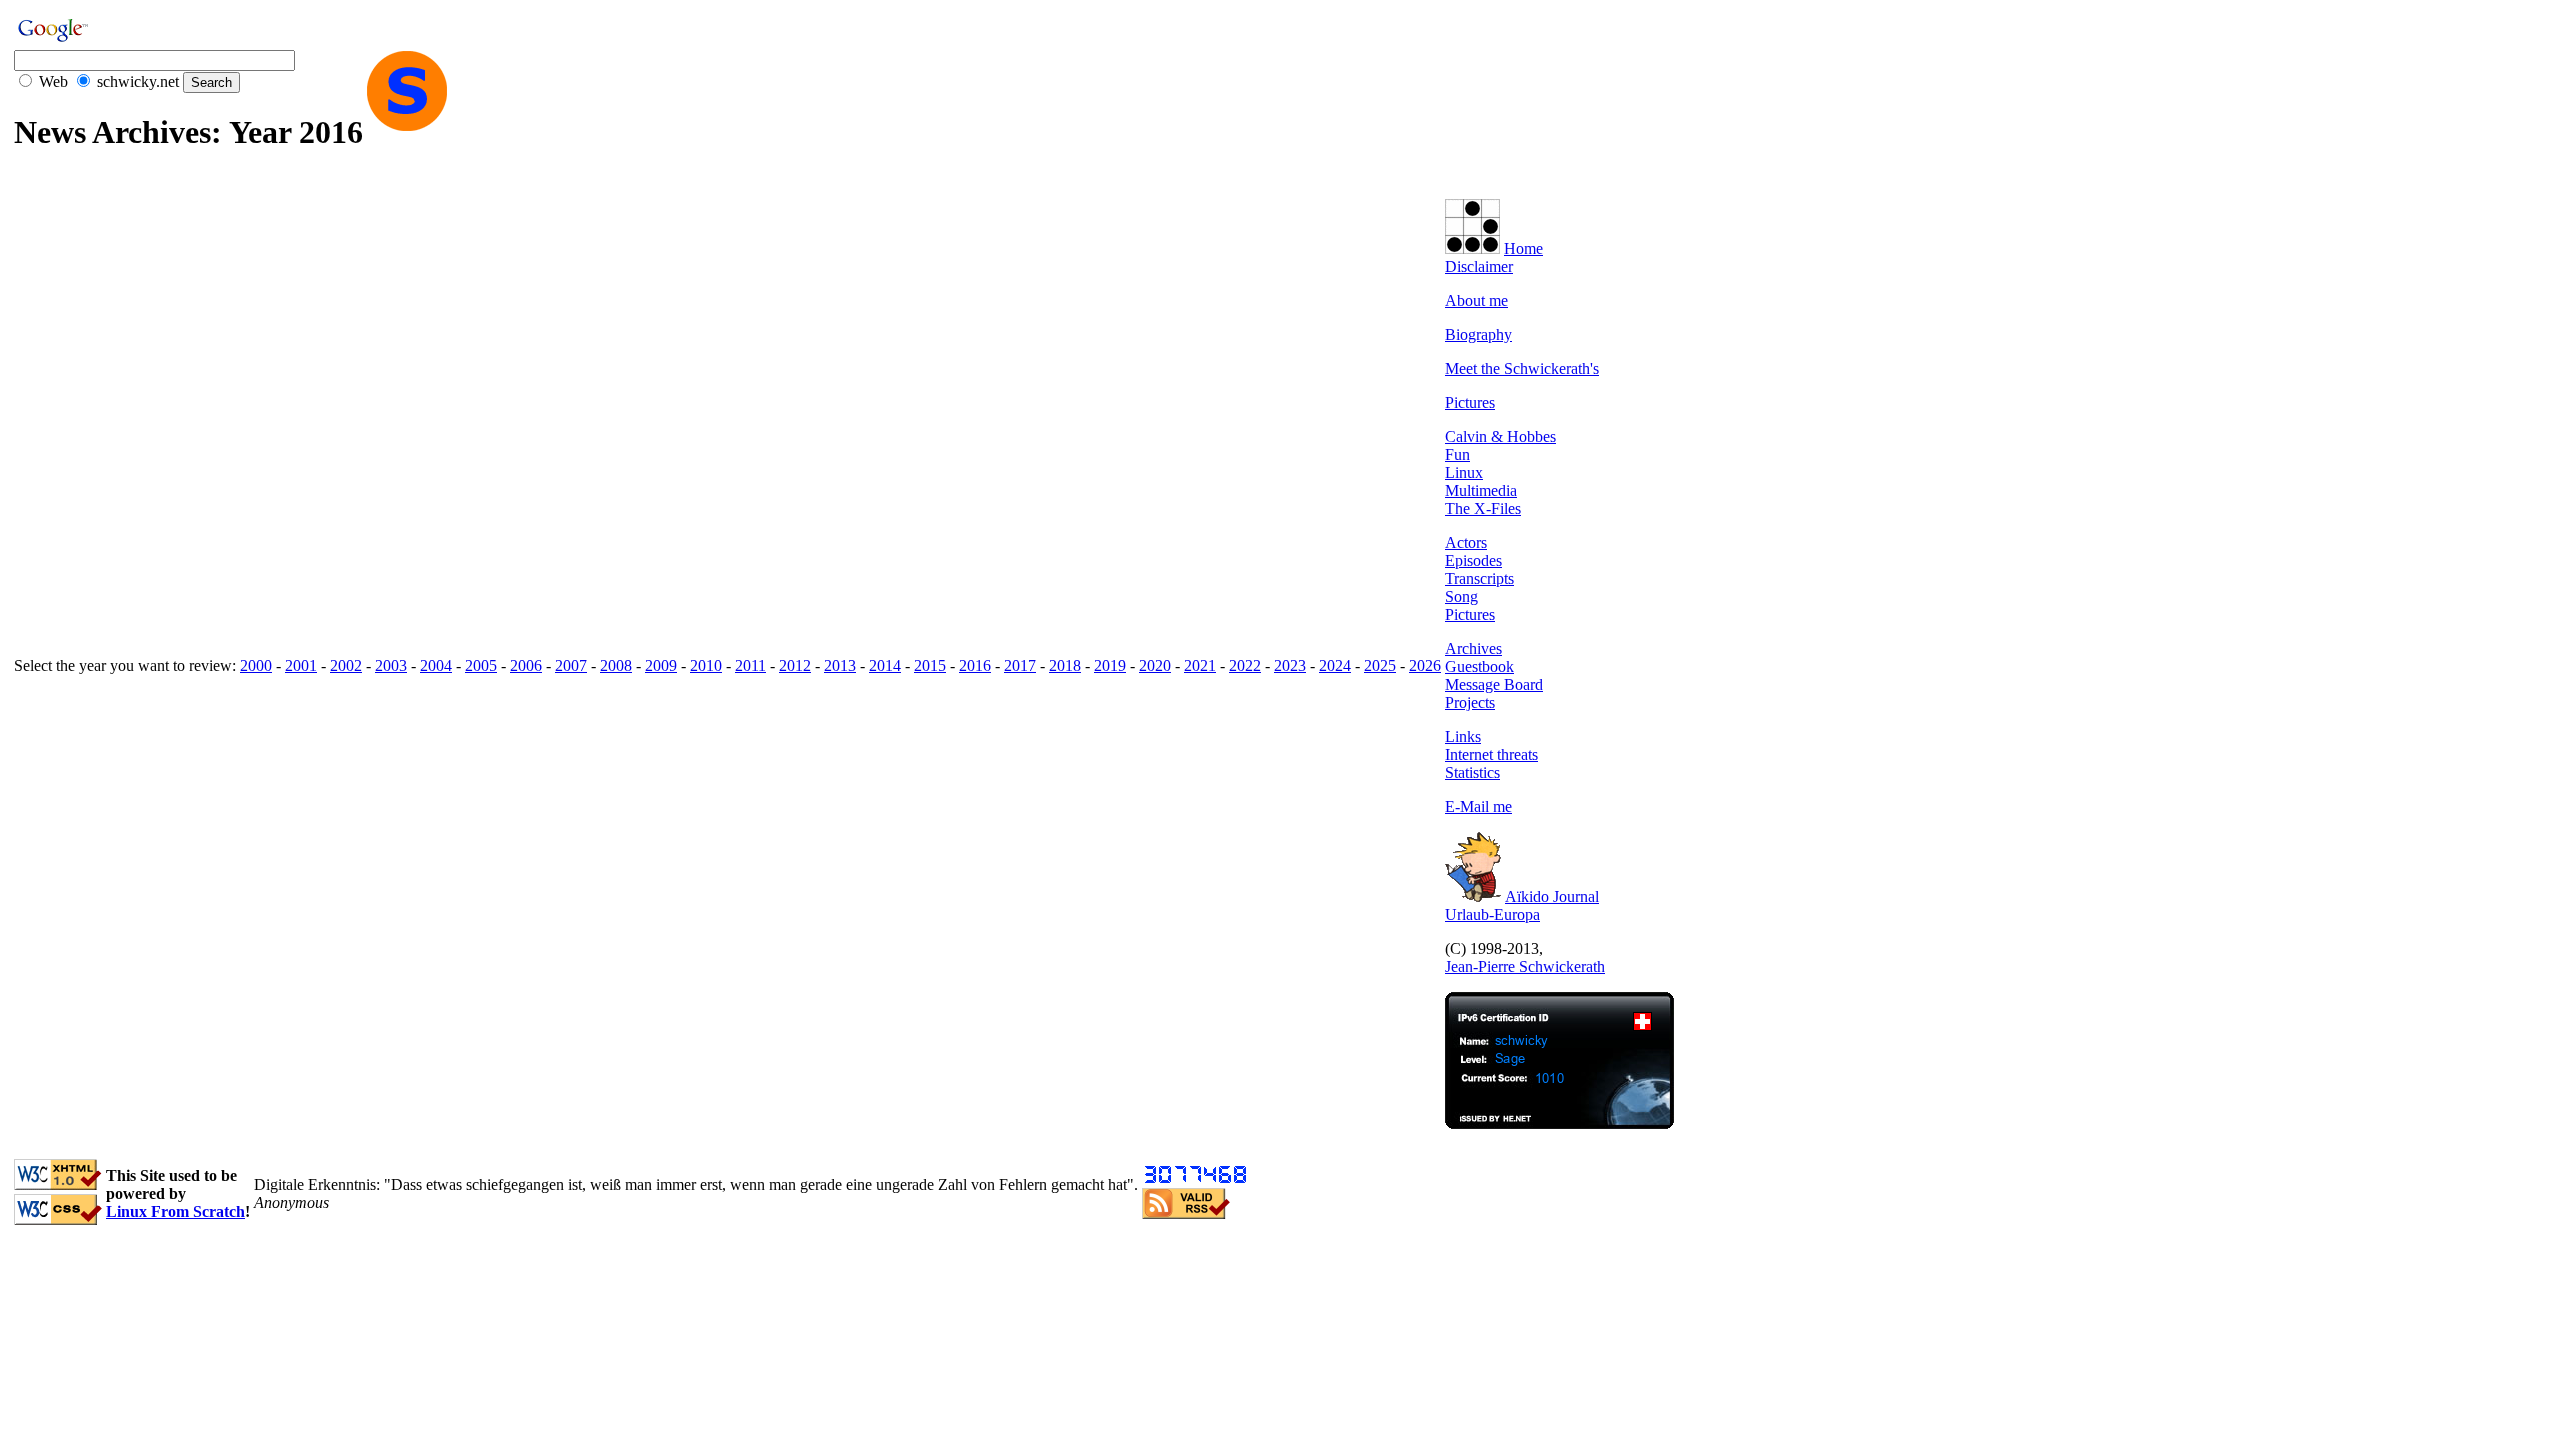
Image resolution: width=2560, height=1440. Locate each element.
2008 (616, 665)
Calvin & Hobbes (1500, 436)
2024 (1335, 665)
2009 (661, 665)
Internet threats (1491, 754)
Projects (1470, 702)
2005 (481, 665)
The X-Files (1483, 508)
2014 (885, 665)
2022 (1245, 665)
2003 (391, 665)
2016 (975, 665)
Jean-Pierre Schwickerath (1525, 966)
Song (1461, 596)
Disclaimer (1479, 266)
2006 (526, 665)
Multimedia (1481, 490)
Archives (1473, 648)
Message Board (1494, 684)
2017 (1020, 665)
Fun (1457, 454)
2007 (571, 665)
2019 (1110, 665)
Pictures (1470, 402)
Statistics (1472, 772)
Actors (1466, 542)
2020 (1155, 665)
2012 (795, 665)
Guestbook (1479, 666)
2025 (1380, 665)
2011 (750, 665)
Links (1463, 736)
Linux (1464, 472)
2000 (256, 665)
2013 (840, 665)
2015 (930, 665)
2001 (301, 665)
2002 (346, 665)
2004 (436, 665)
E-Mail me (1478, 806)
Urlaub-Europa (1492, 914)
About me (1476, 300)
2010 (706, 665)
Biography (1478, 334)
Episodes (1473, 560)
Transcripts (1479, 578)
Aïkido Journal (1552, 896)
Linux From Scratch (175, 1211)
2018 (1065, 665)
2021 (1200, 665)
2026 (1425, 665)
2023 (1290, 665)
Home (1523, 248)
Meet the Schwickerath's (1522, 368)
